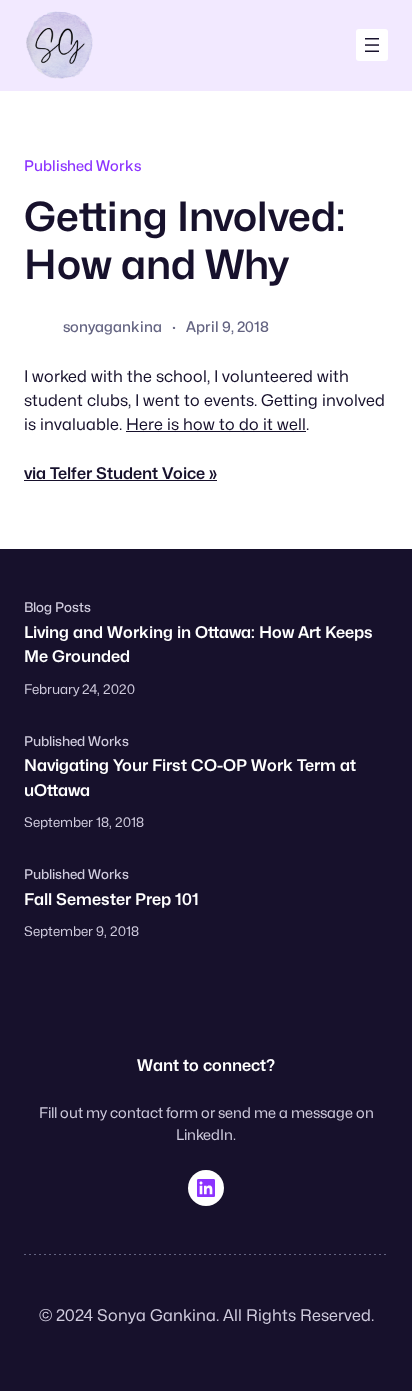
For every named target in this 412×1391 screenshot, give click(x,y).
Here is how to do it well (216, 424)
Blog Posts (57, 607)
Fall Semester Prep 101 (111, 899)
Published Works (82, 165)
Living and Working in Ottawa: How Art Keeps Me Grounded (198, 644)
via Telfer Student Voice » (120, 473)
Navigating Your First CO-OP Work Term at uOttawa (190, 777)
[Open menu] (372, 45)
